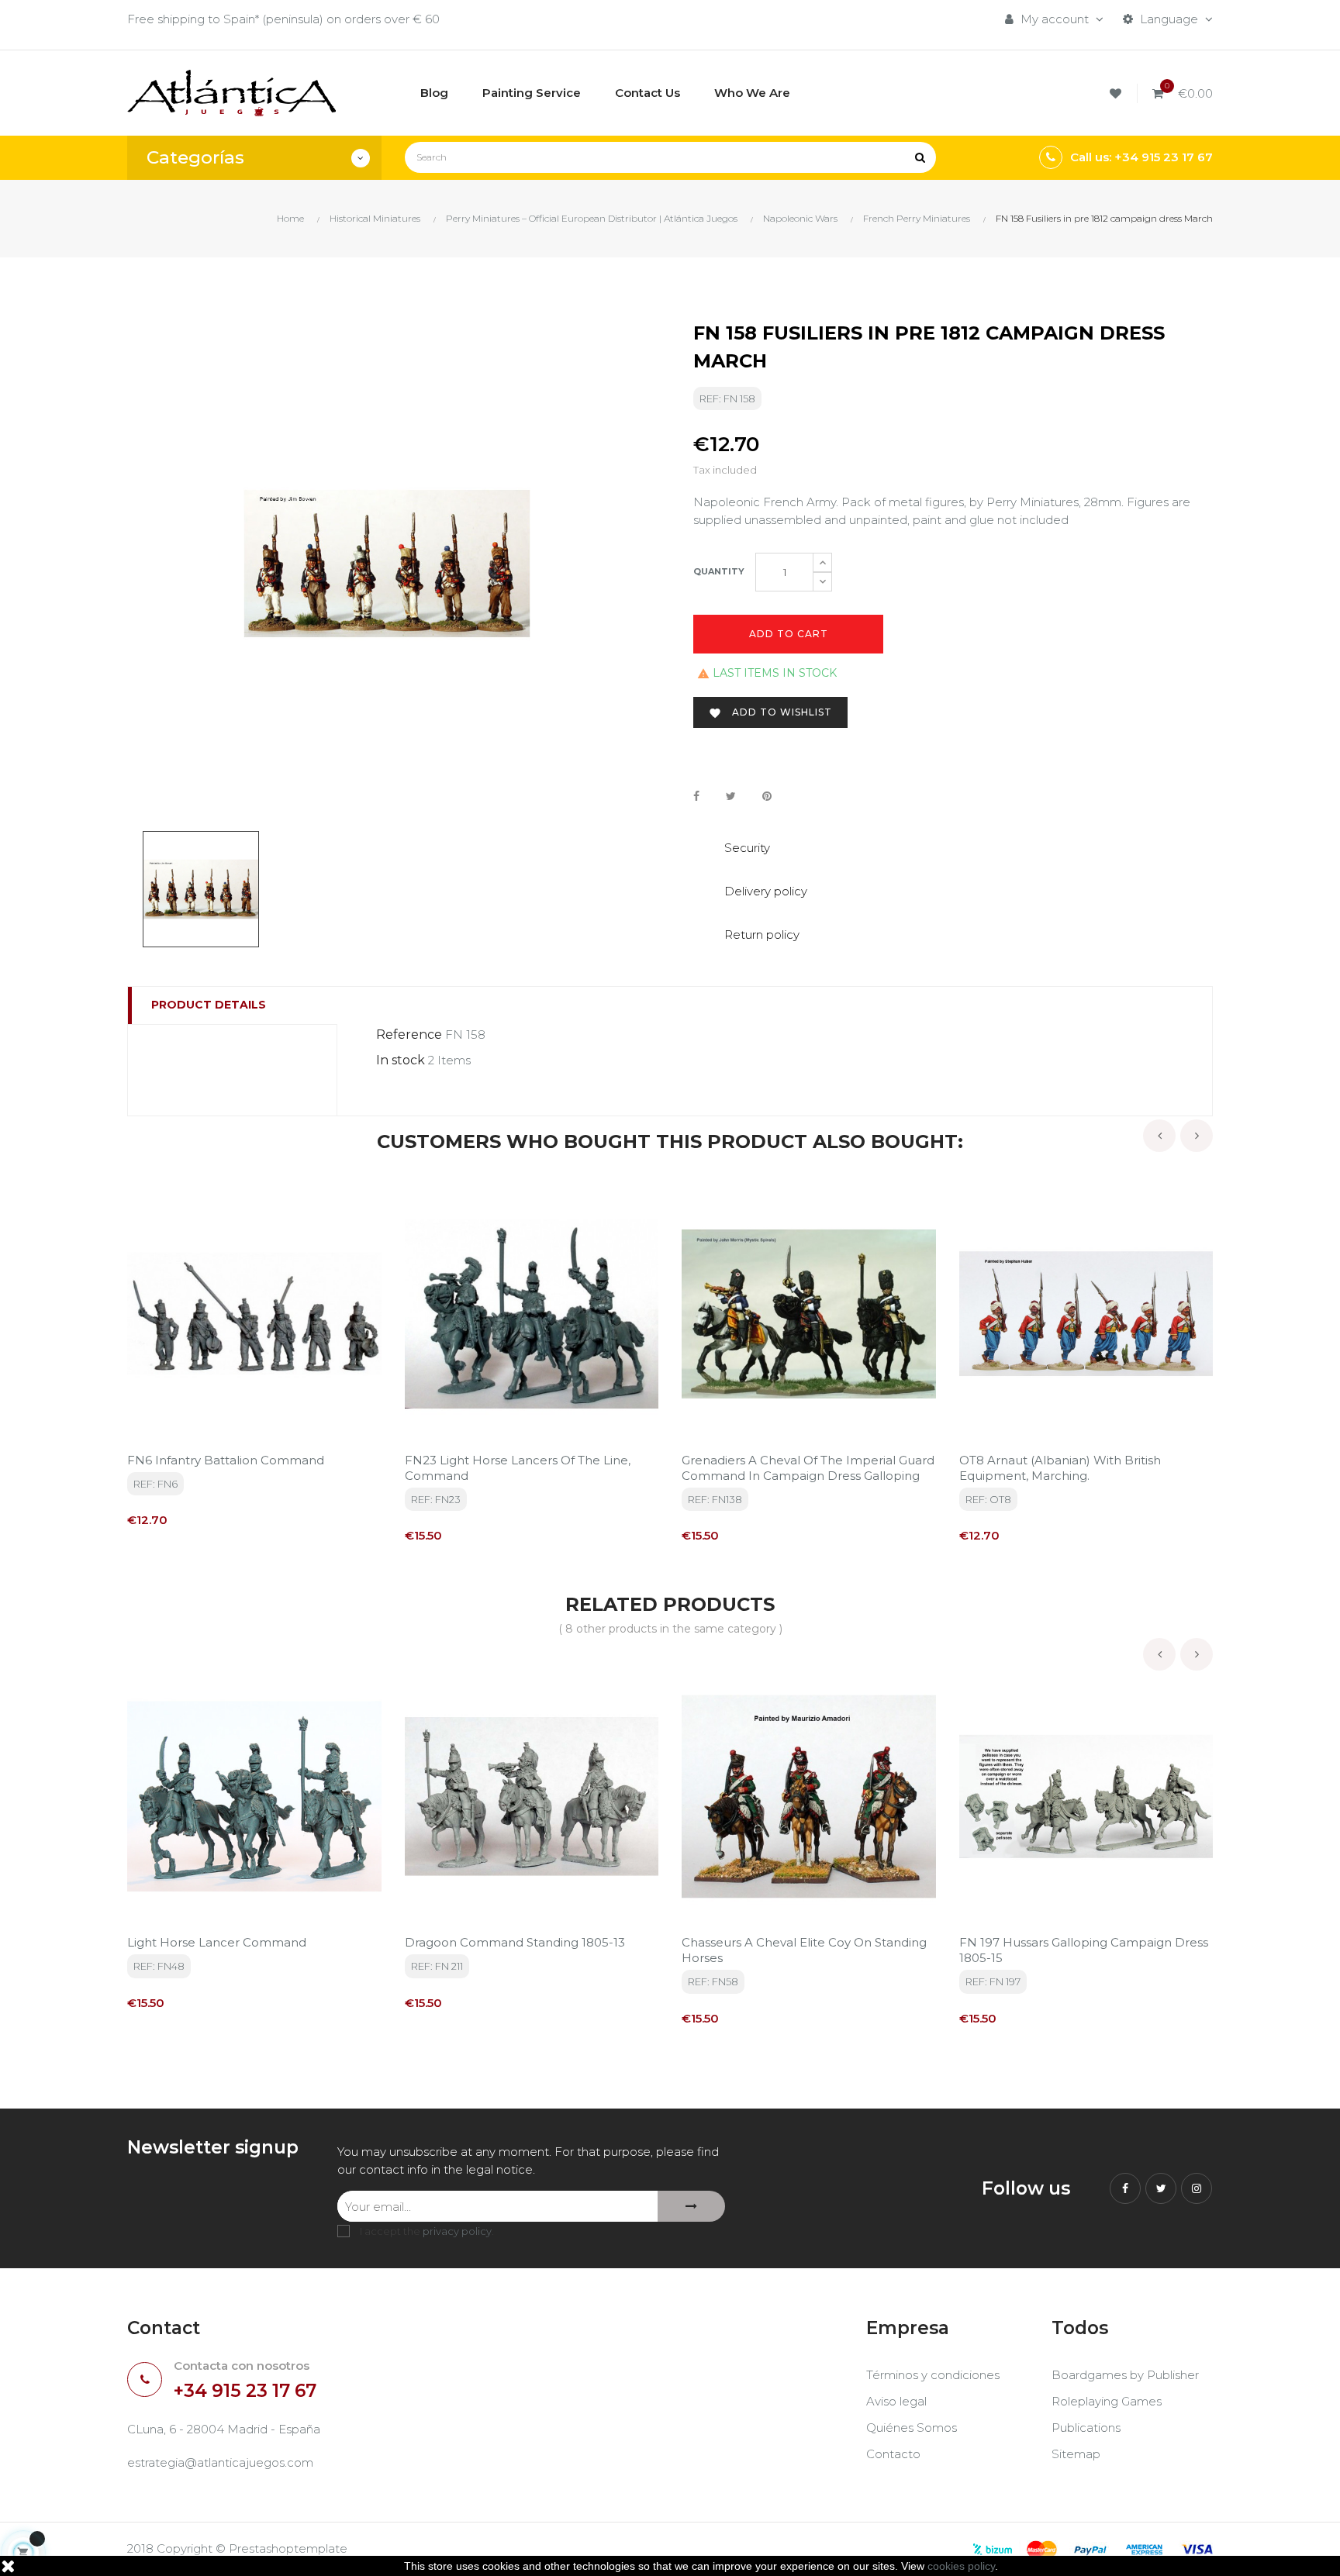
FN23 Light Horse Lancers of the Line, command (518, 1468)
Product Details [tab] (209, 1005)
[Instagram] (1197, 2188)
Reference (409, 1035)
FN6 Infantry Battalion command (226, 1460)
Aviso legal (896, 2401)
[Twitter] (1161, 2188)
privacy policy (457, 2231)
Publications (1086, 2428)
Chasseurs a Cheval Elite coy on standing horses (804, 1950)
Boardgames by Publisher (1125, 2375)
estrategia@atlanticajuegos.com (220, 2462)
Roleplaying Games (1107, 2401)
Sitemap (1076, 2454)
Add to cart (789, 634)
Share (696, 796)
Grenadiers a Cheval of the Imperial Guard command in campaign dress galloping (808, 1468)
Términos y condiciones (933, 2375)
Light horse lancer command (217, 1942)
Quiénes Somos (912, 2428)
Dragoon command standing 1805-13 (515, 1942)
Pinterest (767, 796)
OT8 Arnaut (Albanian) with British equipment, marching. (1060, 1468)
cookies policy (961, 2566)
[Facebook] (1125, 2188)
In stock (401, 1060)
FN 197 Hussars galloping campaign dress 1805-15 (1084, 1950)
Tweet (731, 796)
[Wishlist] (1118, 93)
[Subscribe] (691, 2206)
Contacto (893, 2454)
